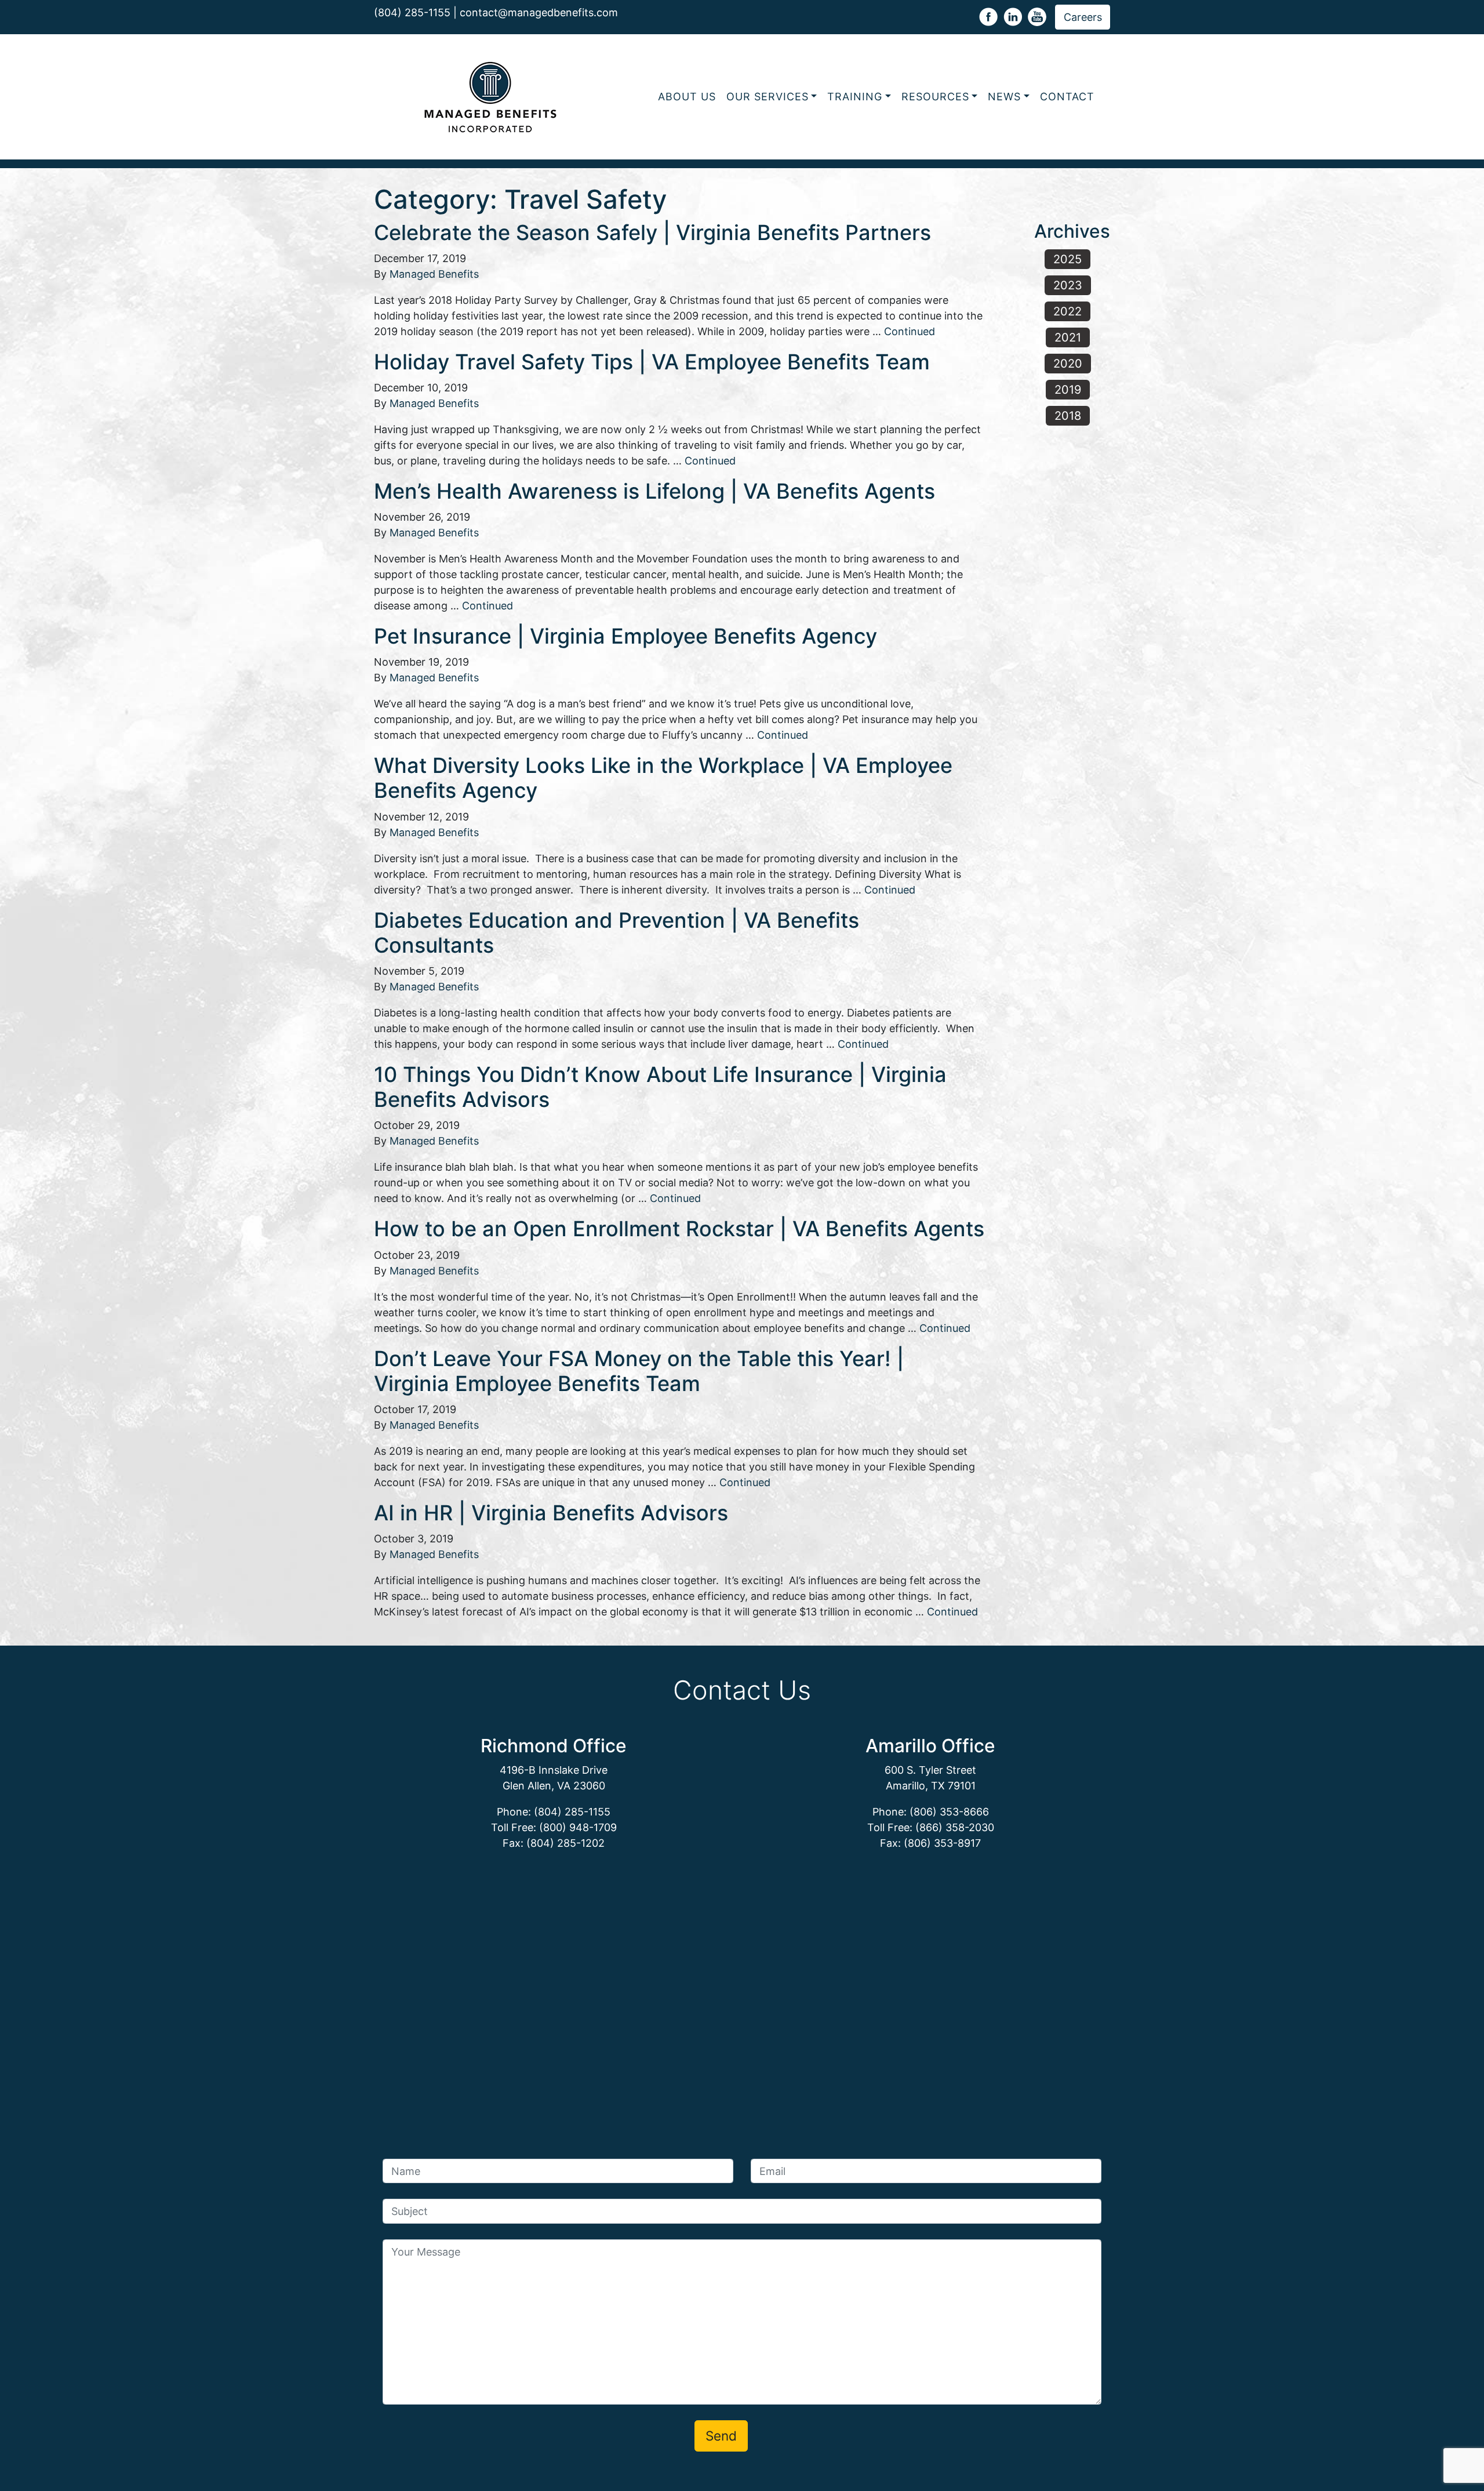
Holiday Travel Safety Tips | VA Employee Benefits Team (652, 362)
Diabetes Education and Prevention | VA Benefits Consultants (616, 933)
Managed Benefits (434, 274)
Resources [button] (935, 97)
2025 (1067, 259)
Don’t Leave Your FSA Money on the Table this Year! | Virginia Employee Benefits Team (639, 1371)
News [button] (1004, 97)
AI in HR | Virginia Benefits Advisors (551, 1513)
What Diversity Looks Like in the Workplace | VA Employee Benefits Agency (663, 778)
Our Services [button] (768, 97)
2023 (1068, 285)
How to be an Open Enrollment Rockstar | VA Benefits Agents (679, 1229)
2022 (1067, 311)
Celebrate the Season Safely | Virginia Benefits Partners (652, 233)
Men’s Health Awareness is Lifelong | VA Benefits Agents (654, 491)
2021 (1068, 337)
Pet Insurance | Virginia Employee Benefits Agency (625, 636)
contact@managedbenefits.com (539, 12)
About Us (687, 97)
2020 (1068, 364)
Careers (1083, 17)
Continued (910, 331)
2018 (1068, 416)
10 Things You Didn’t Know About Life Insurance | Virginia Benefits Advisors (660, 1087)
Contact (1067, 97)
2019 (1068, 390)
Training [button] (855, 97)
